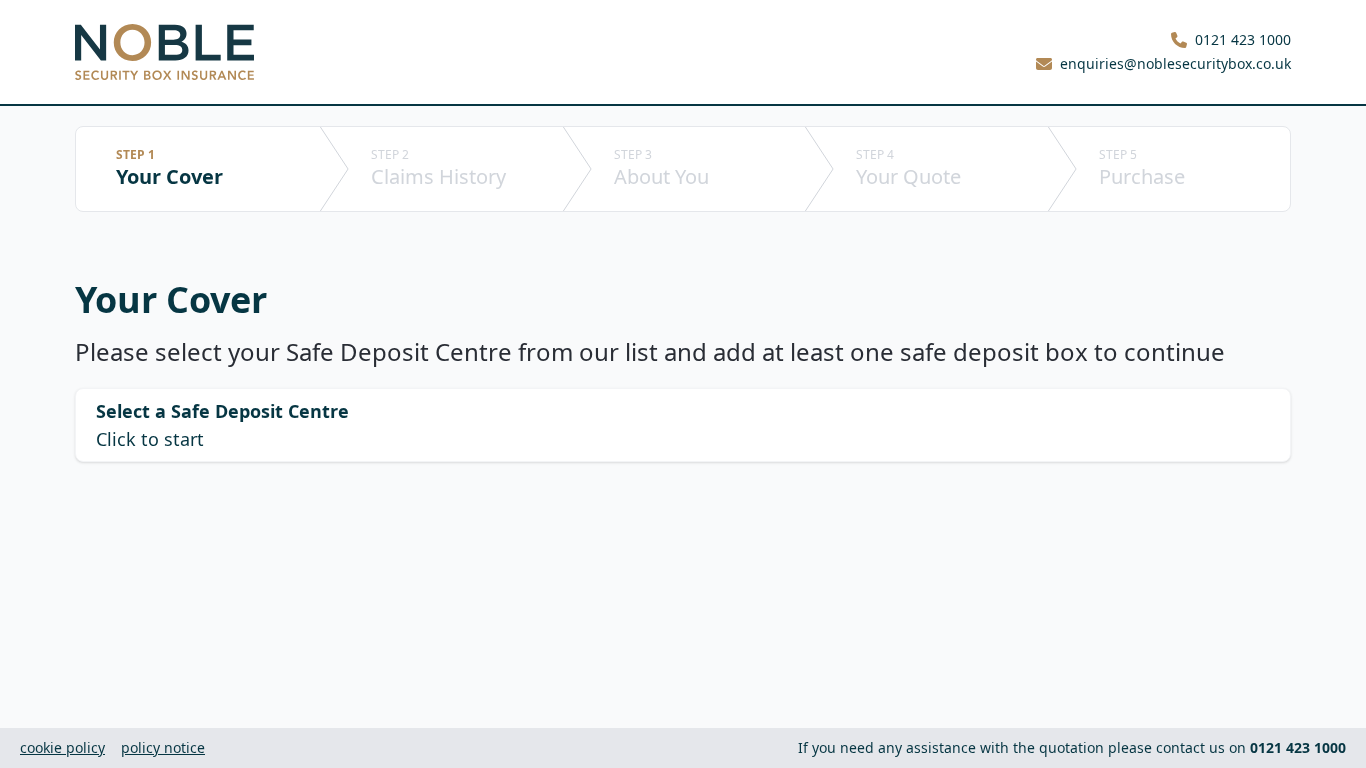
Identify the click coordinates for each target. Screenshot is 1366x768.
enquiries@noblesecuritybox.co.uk (1175, 63)
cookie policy (62, 747)
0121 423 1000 (1243, 39)
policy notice (163, 747)
